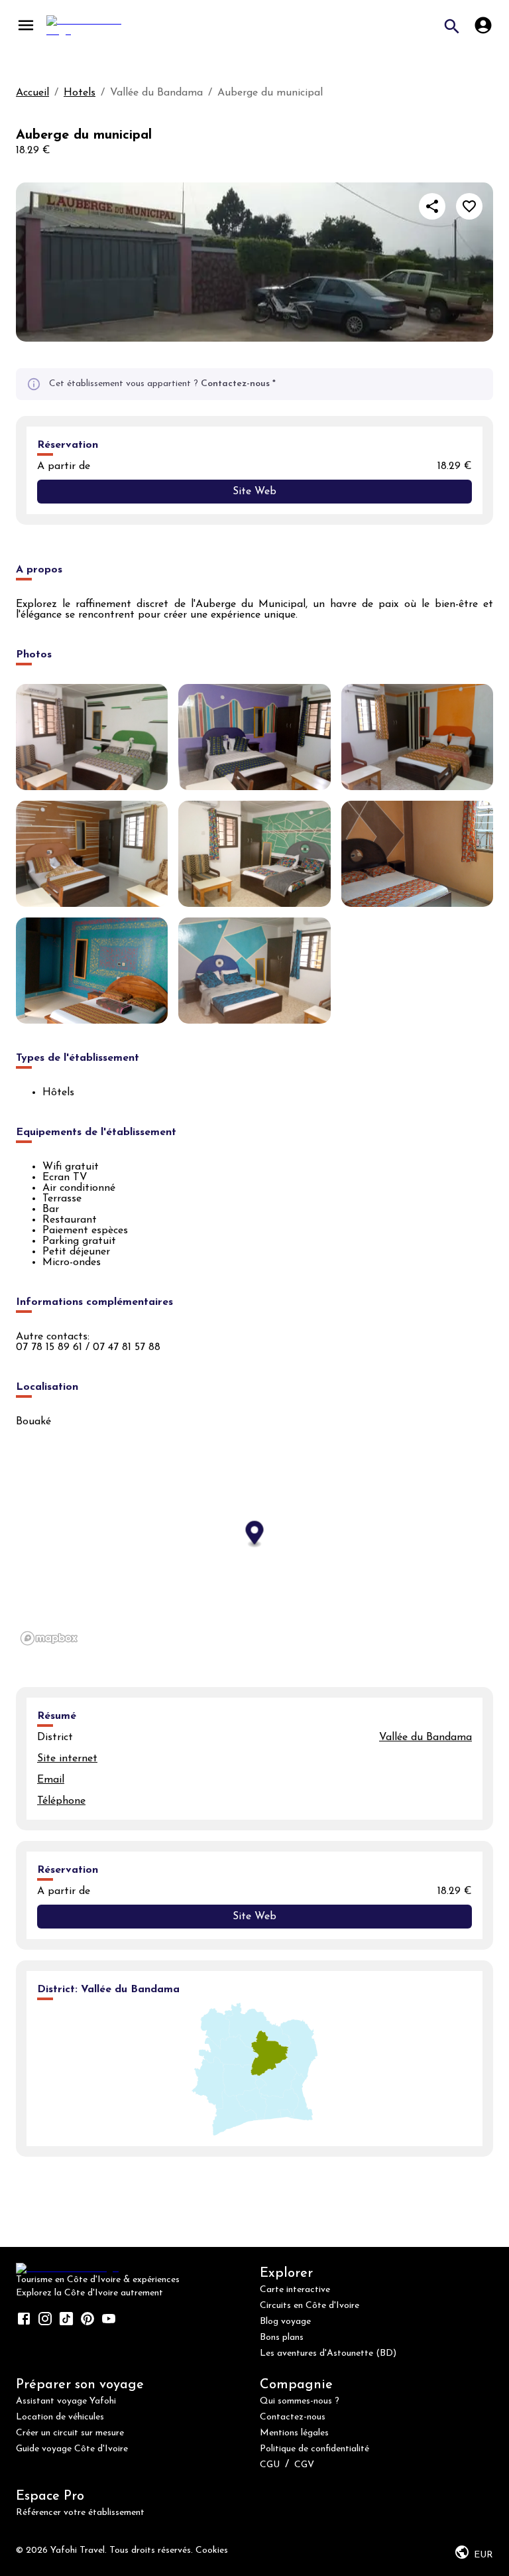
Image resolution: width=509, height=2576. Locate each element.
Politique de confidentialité (314, 2449)
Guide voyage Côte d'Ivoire (72, 2449)
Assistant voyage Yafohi (66, 2401)
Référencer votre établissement (80, 2513)
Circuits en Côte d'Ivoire (310, 2306)
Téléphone (61, 1801)
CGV (304, 2465)
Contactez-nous (235, 384)
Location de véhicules (60, 2417)
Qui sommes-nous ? (300, 2401)
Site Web (254, 492)
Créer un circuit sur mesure (70, 2433)
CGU (270, 2465)
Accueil (32, 93)
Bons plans (282, 2338)
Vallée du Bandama (425, 1737)
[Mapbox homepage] (49, 1638)
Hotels (80, 93)
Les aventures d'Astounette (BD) (328, 2353)
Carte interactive (295, 2290)
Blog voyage (285, 2322)
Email (51, 1780)
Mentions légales (294, 2433)
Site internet (67, 1759)
